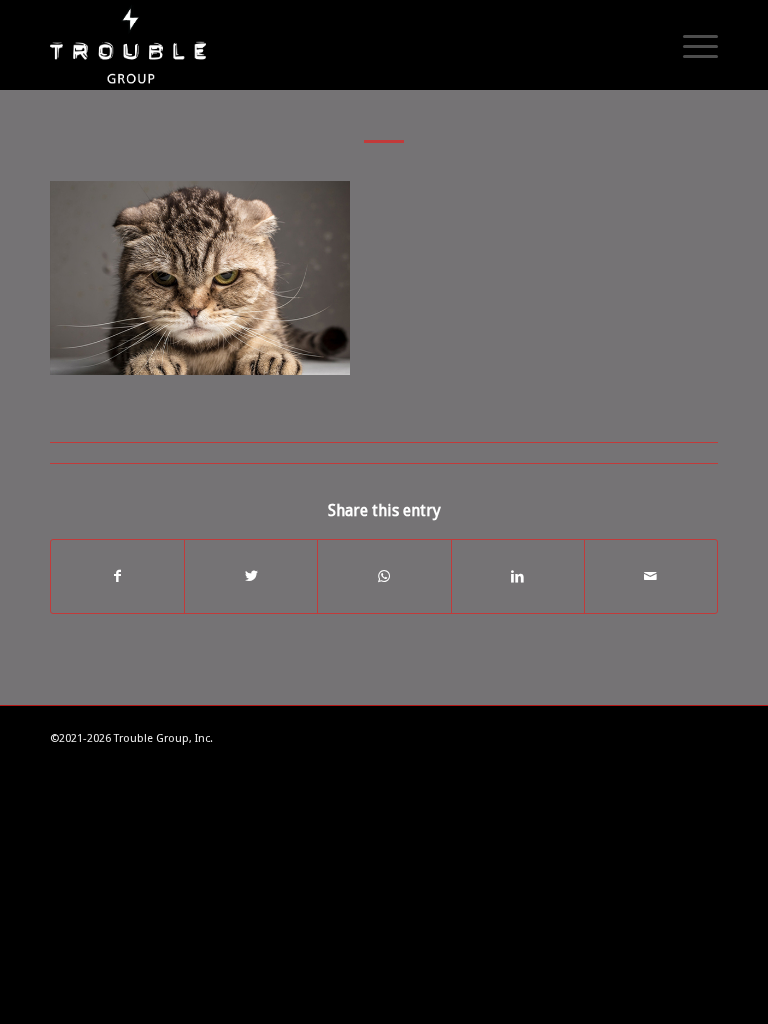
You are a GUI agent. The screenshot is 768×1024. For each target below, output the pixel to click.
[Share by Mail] (651, 576)
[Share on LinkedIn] (518, 576)
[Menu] (690, 45)
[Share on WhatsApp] (384, 576)
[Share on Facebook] (117, 576)
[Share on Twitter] (251, 576)
